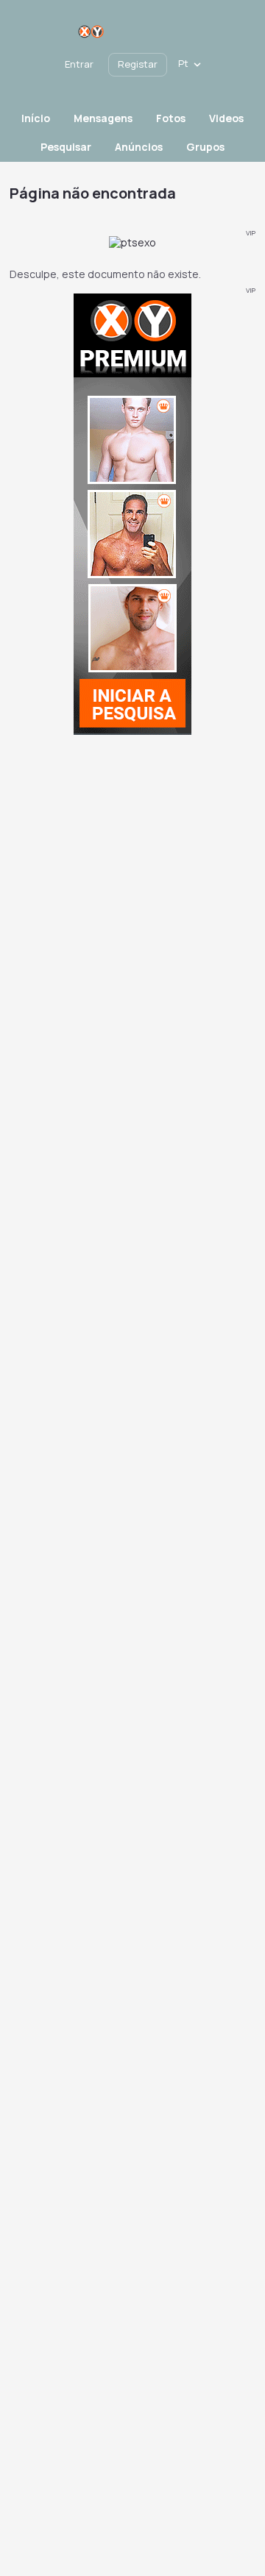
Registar (138, 64)
